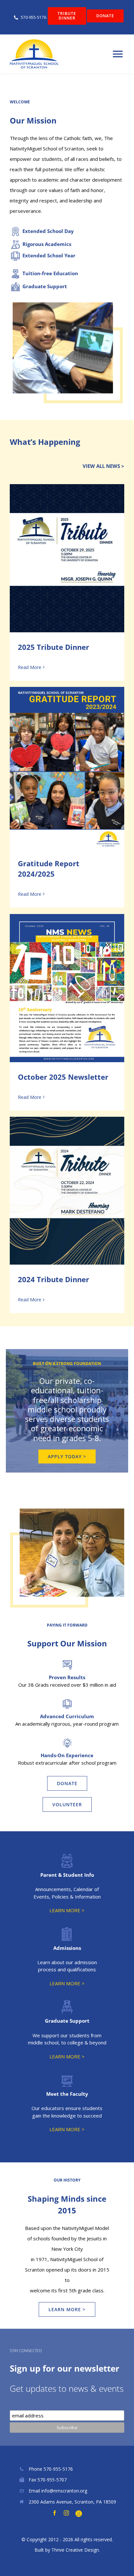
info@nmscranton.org (64, 2491)
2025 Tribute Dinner (67, 558)
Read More (30, 667)
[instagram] (66, 2513)
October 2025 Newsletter (67, 988)
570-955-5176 (58, 2469)
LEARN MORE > (67, 1910)
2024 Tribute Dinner (67, 1191)
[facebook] (55, 2513)
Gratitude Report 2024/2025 (67, 768)
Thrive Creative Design (75, 2550)
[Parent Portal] (79, 2514)
